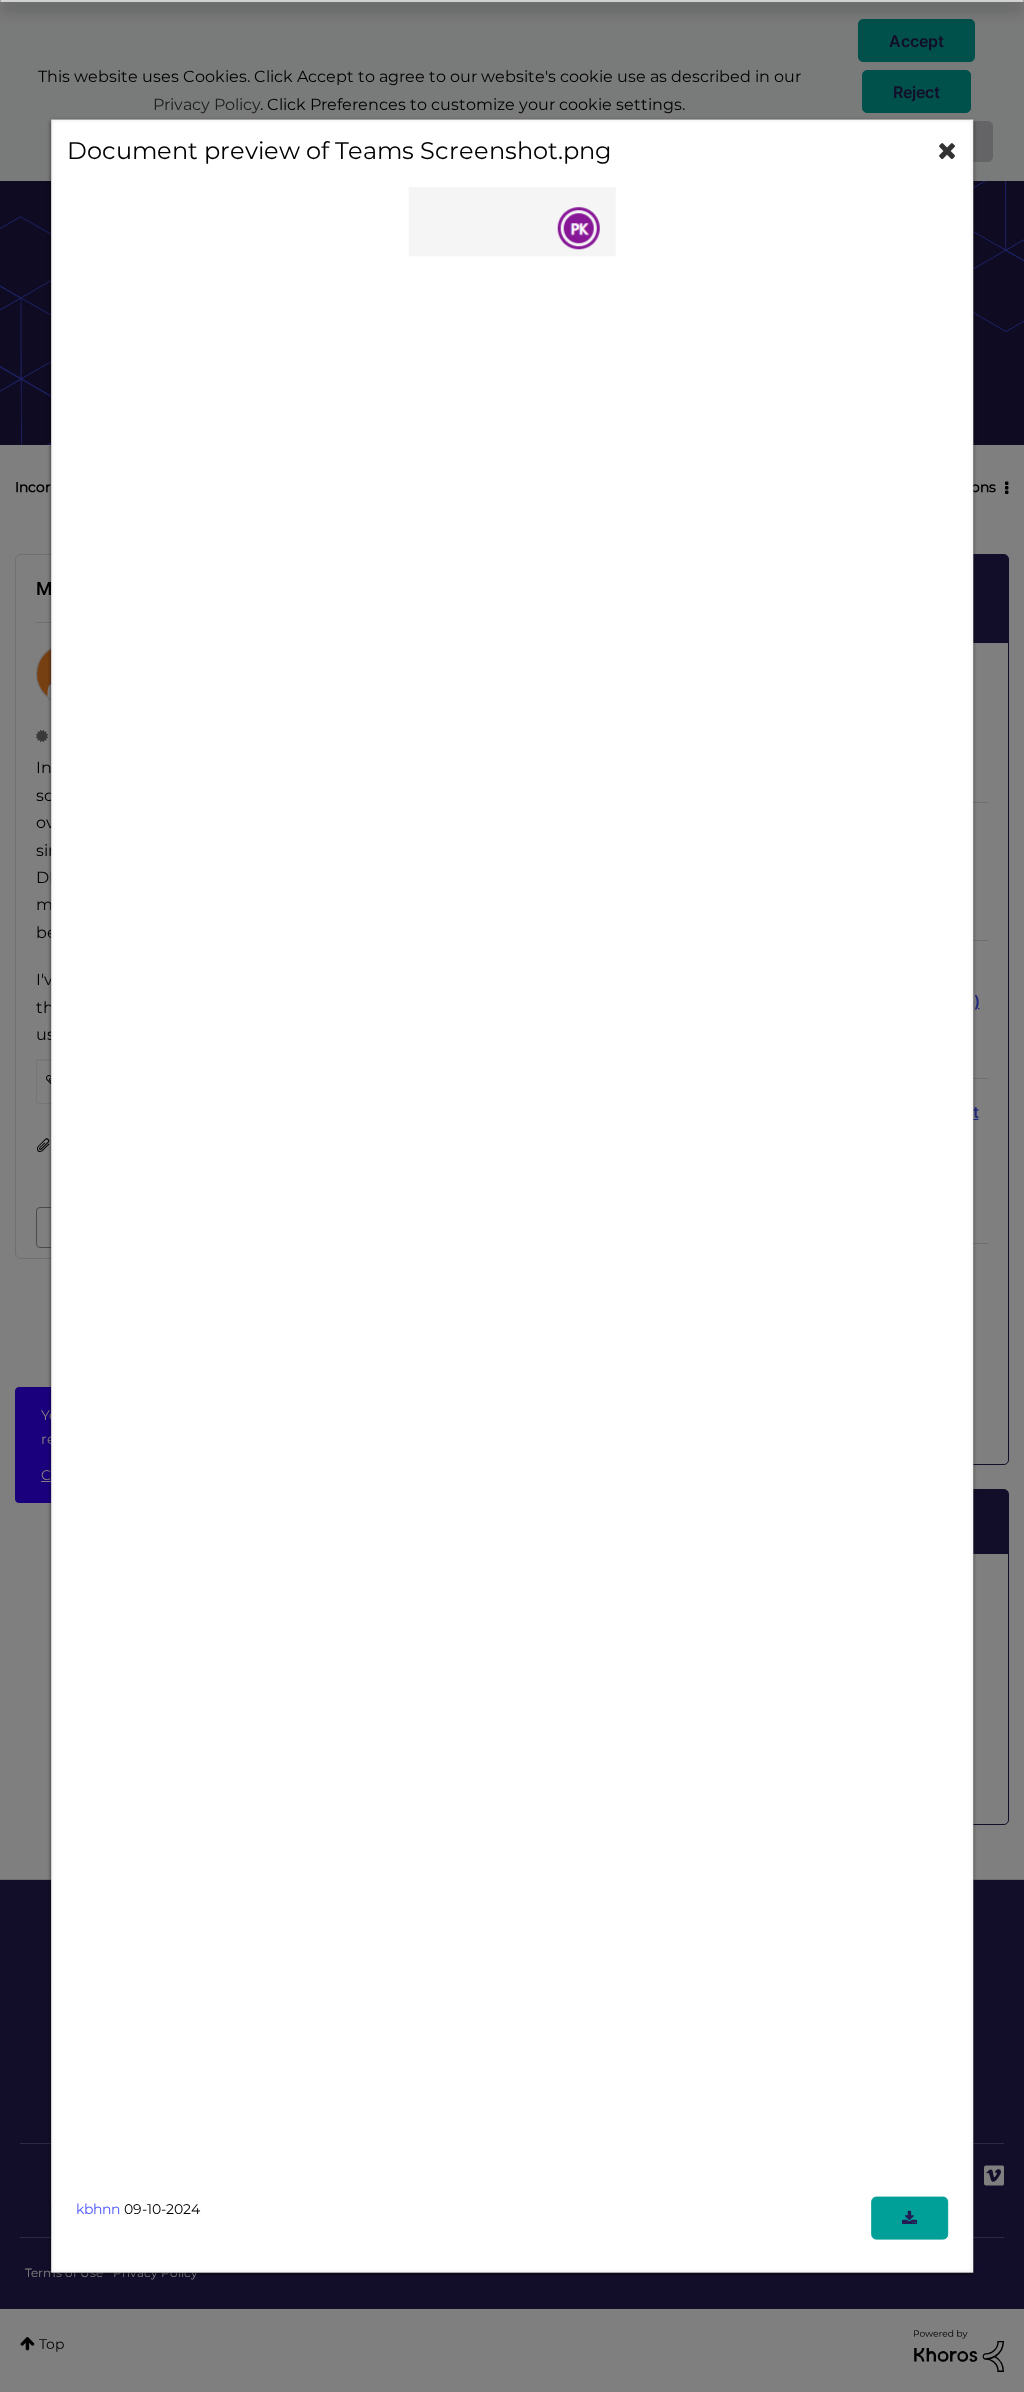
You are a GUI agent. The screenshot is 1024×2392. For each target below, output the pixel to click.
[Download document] (909, 2217)
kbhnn (98, 2208)
